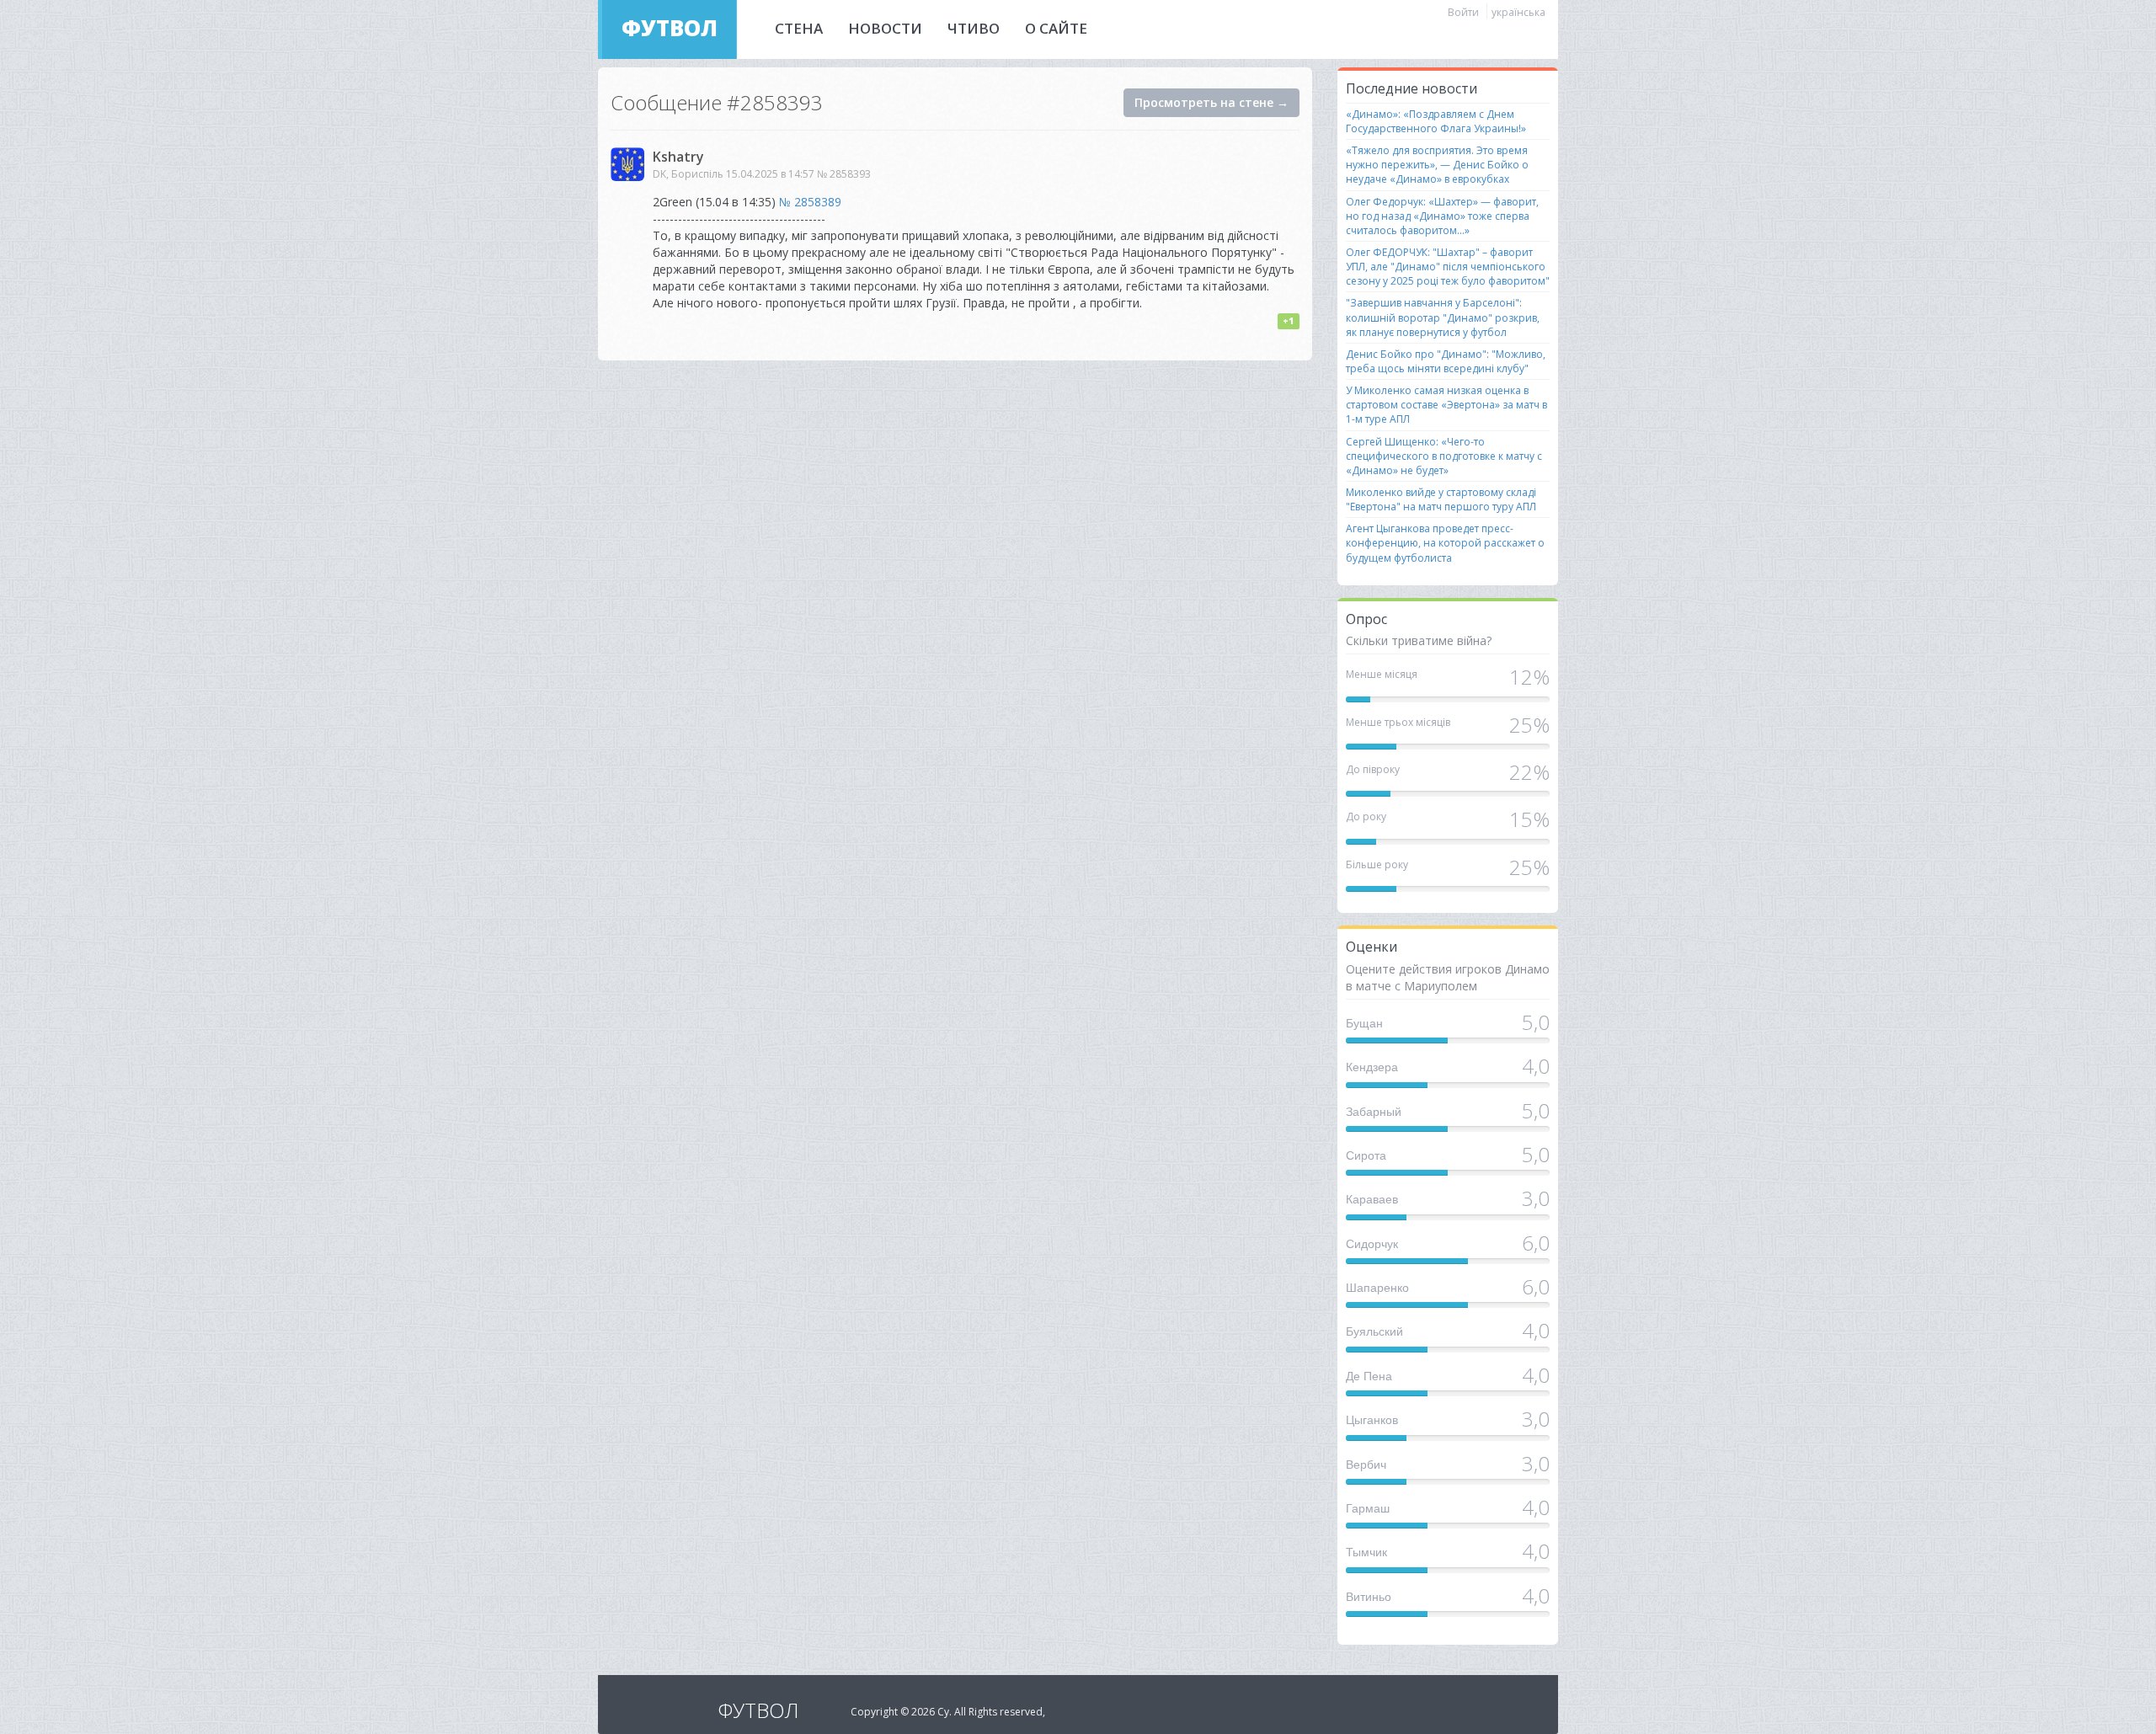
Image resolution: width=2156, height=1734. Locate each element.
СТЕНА (799, 28)
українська (1518, 12)
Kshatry (678, 157)
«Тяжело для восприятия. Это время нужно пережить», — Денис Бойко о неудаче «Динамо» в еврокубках (1437, 165)
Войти (1463, 12)
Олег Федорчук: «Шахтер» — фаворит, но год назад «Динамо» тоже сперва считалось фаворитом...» (1442, 216)
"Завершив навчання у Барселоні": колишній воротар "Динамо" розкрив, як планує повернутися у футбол (1443, 317)
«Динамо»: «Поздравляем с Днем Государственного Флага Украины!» (1436, 121)
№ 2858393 (844, 174)
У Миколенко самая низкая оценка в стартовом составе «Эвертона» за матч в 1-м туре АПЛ (1446, 405)
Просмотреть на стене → (1211, 102)
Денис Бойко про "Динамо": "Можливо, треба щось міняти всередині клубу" (1446, 361)
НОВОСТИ (885, 28)
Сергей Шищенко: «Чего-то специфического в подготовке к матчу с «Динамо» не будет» (1444, 456)
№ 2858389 (810, 202)
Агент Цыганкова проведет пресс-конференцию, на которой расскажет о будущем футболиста (1445, 543)
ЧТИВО (974, 28)
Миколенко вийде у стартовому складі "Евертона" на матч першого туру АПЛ (1441, 499)
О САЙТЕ (1056, 28)
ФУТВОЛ (670, 28)
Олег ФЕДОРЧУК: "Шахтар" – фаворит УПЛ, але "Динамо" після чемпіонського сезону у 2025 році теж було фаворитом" (1448, 267)
